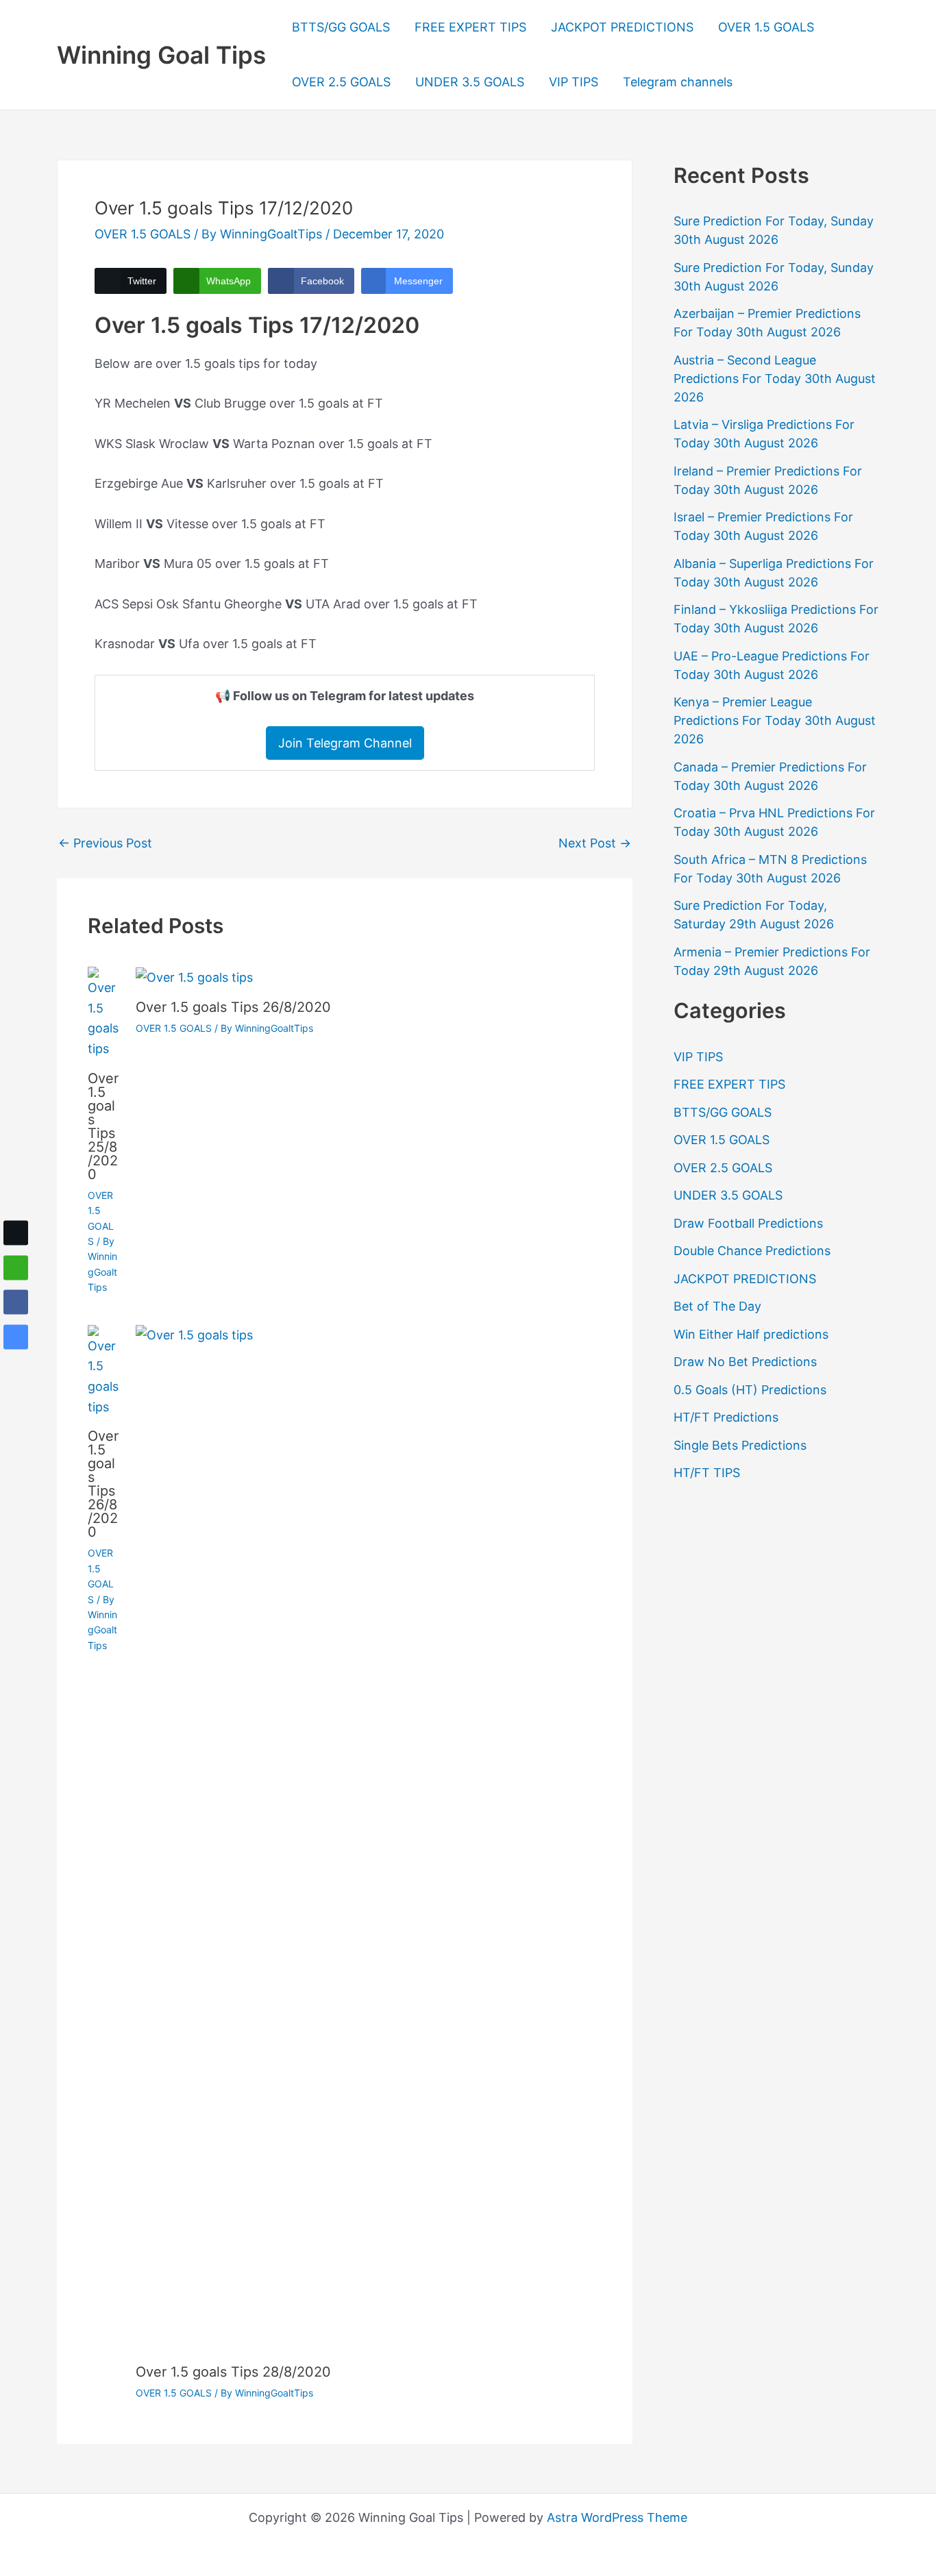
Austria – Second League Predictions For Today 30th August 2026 (775, 379)
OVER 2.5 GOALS (341, 82)
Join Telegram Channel (345, 743)
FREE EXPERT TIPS (470, 27)
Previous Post (105, 843)
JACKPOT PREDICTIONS (622, 27)
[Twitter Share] (16, 1233)
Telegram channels (678, 82)
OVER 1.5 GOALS (766, 27)
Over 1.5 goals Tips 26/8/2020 (233, 1007)
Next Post (595, 843)
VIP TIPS (574, 82)
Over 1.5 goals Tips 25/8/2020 (103, 1126)
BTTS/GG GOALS (341, 27)
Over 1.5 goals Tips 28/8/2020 (233, 2372)
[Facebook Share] (16, 1302)
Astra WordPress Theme (617, 2517)
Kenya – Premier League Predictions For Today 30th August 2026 (775, 720)
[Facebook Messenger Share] (16, 1337)
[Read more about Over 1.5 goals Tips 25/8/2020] (103, 1012)
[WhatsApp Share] (16, 1267)
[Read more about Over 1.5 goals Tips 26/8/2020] (194, 977)
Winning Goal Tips (161, 55)
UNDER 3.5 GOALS (470, 82)
